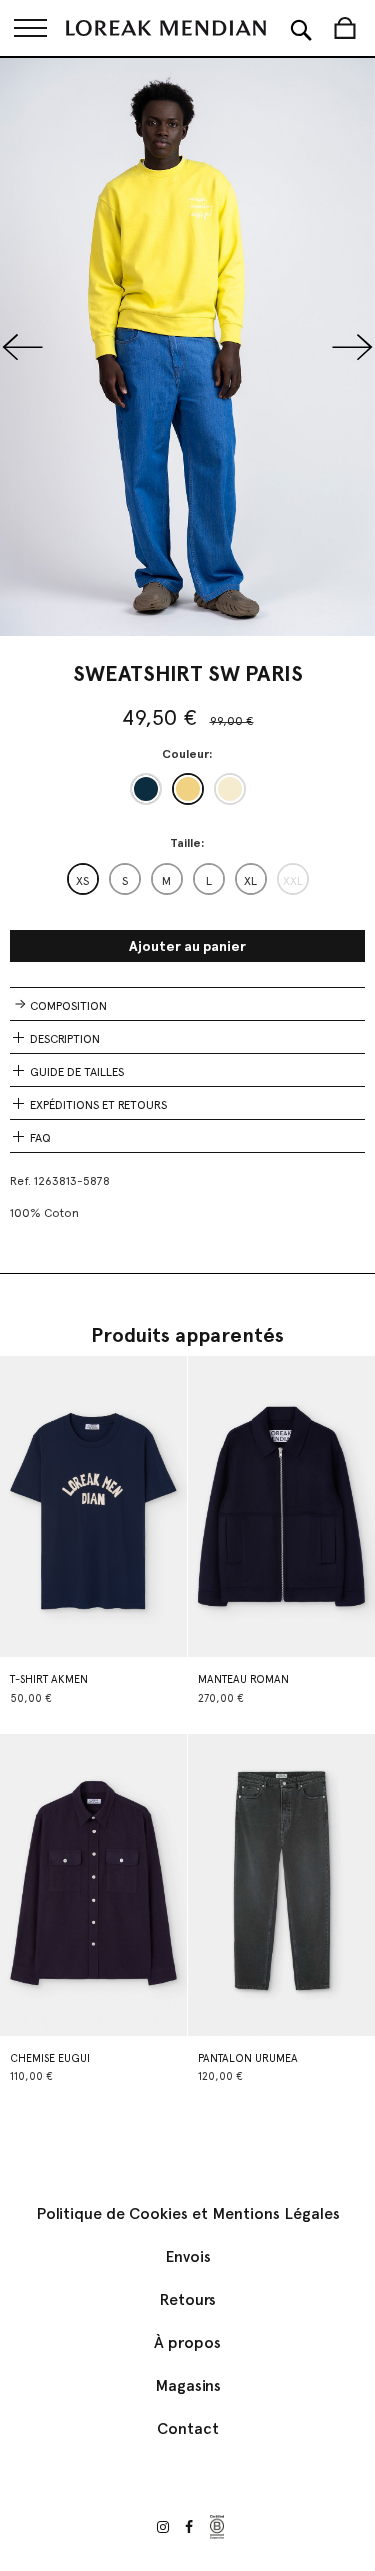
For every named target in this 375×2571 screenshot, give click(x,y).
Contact (188, 2428)
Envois (188, 2256)
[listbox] (188, 789)
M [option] (166, 881)
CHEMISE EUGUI (50, 2058)
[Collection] (30, 28)
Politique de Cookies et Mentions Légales (188, 2213)
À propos (187, 2342)
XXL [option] (293, 881)
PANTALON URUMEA (248, 2058)
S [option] (125, 881)
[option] (146, 789)
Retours (187, 2299)
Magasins (188, 2385)
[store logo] (166, 28)
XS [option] (82, 881)
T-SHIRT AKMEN (49, 1679)
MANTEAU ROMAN (243, 1679)
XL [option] (250, 881)
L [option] (209, 881)
